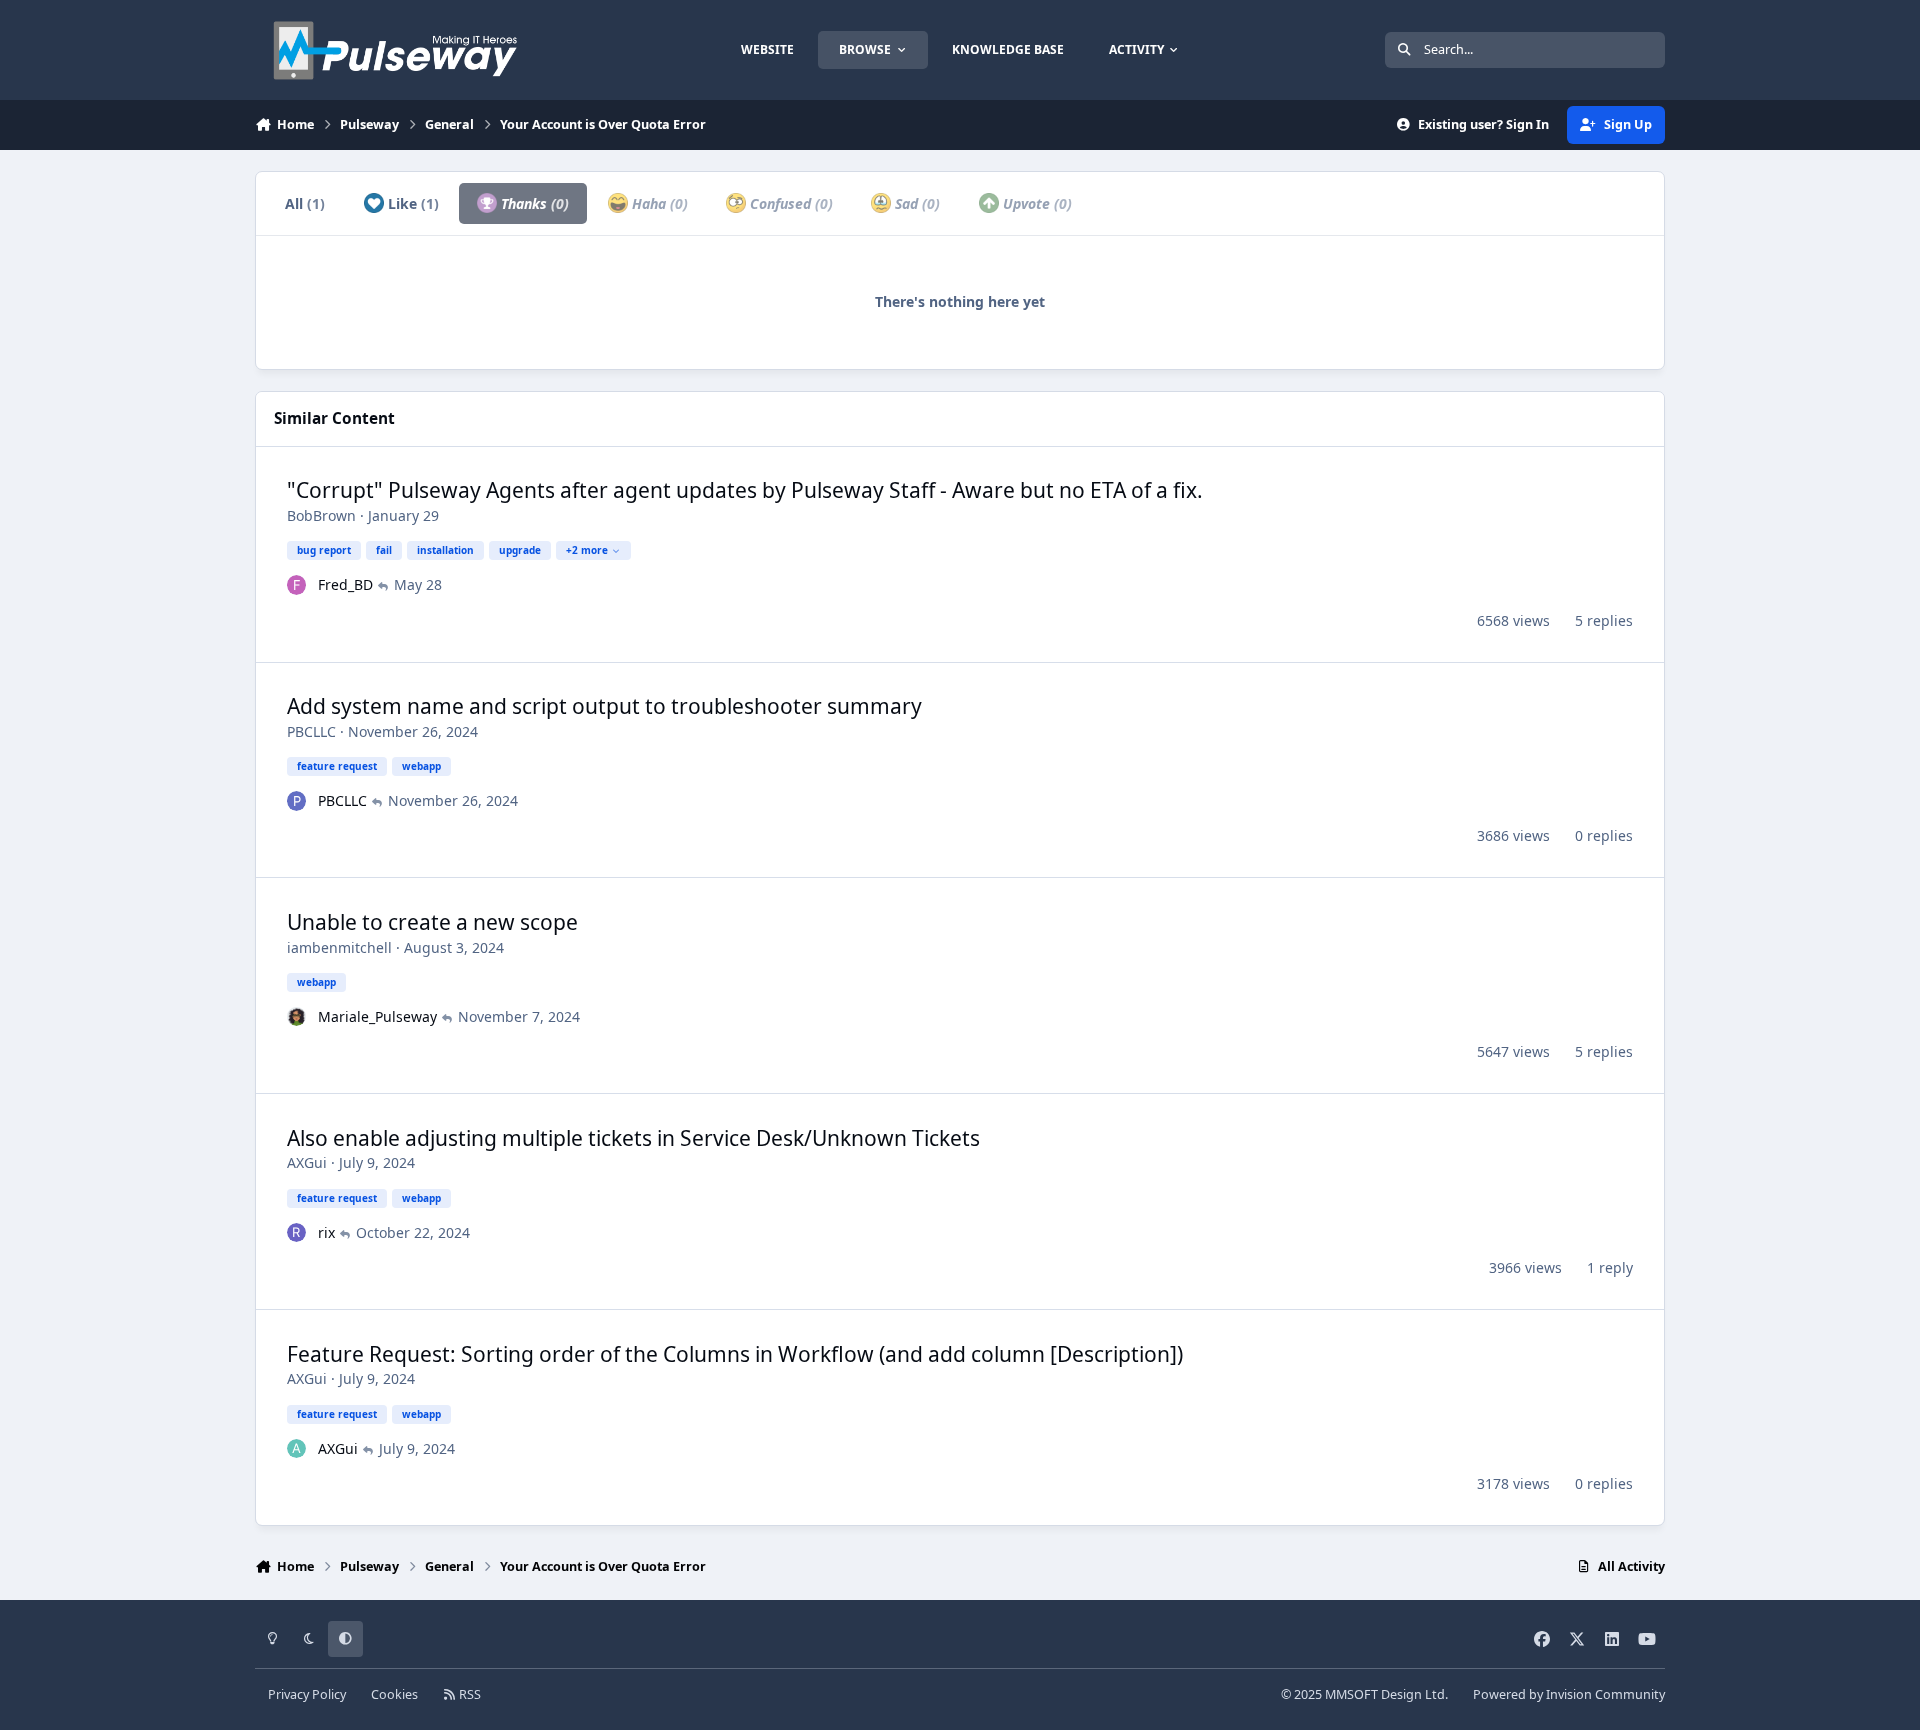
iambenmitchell (339, 947)
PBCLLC (311, 731)
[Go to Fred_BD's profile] (297, 585)
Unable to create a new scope (432, 922)
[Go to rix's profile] (297, 1233)
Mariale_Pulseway (377, 1016)
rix (326, 1232)
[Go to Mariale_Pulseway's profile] (297, 1017)
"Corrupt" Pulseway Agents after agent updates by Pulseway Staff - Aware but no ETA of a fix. (745, 490)
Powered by (1569, 1694)
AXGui (307, 1162)
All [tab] (305, 203)
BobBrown (321, 515)
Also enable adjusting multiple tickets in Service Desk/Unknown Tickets (633, 1138)
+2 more (587, 550)
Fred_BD (345, 584)
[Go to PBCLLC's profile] (297, 801)
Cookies (394, 1694)
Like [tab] (411, 203)
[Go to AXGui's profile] (297, 1449)
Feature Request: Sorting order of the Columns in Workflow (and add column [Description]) (735, 1354)
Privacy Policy (307, 1694)
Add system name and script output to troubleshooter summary (604, 706)
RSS (468, 1694)
